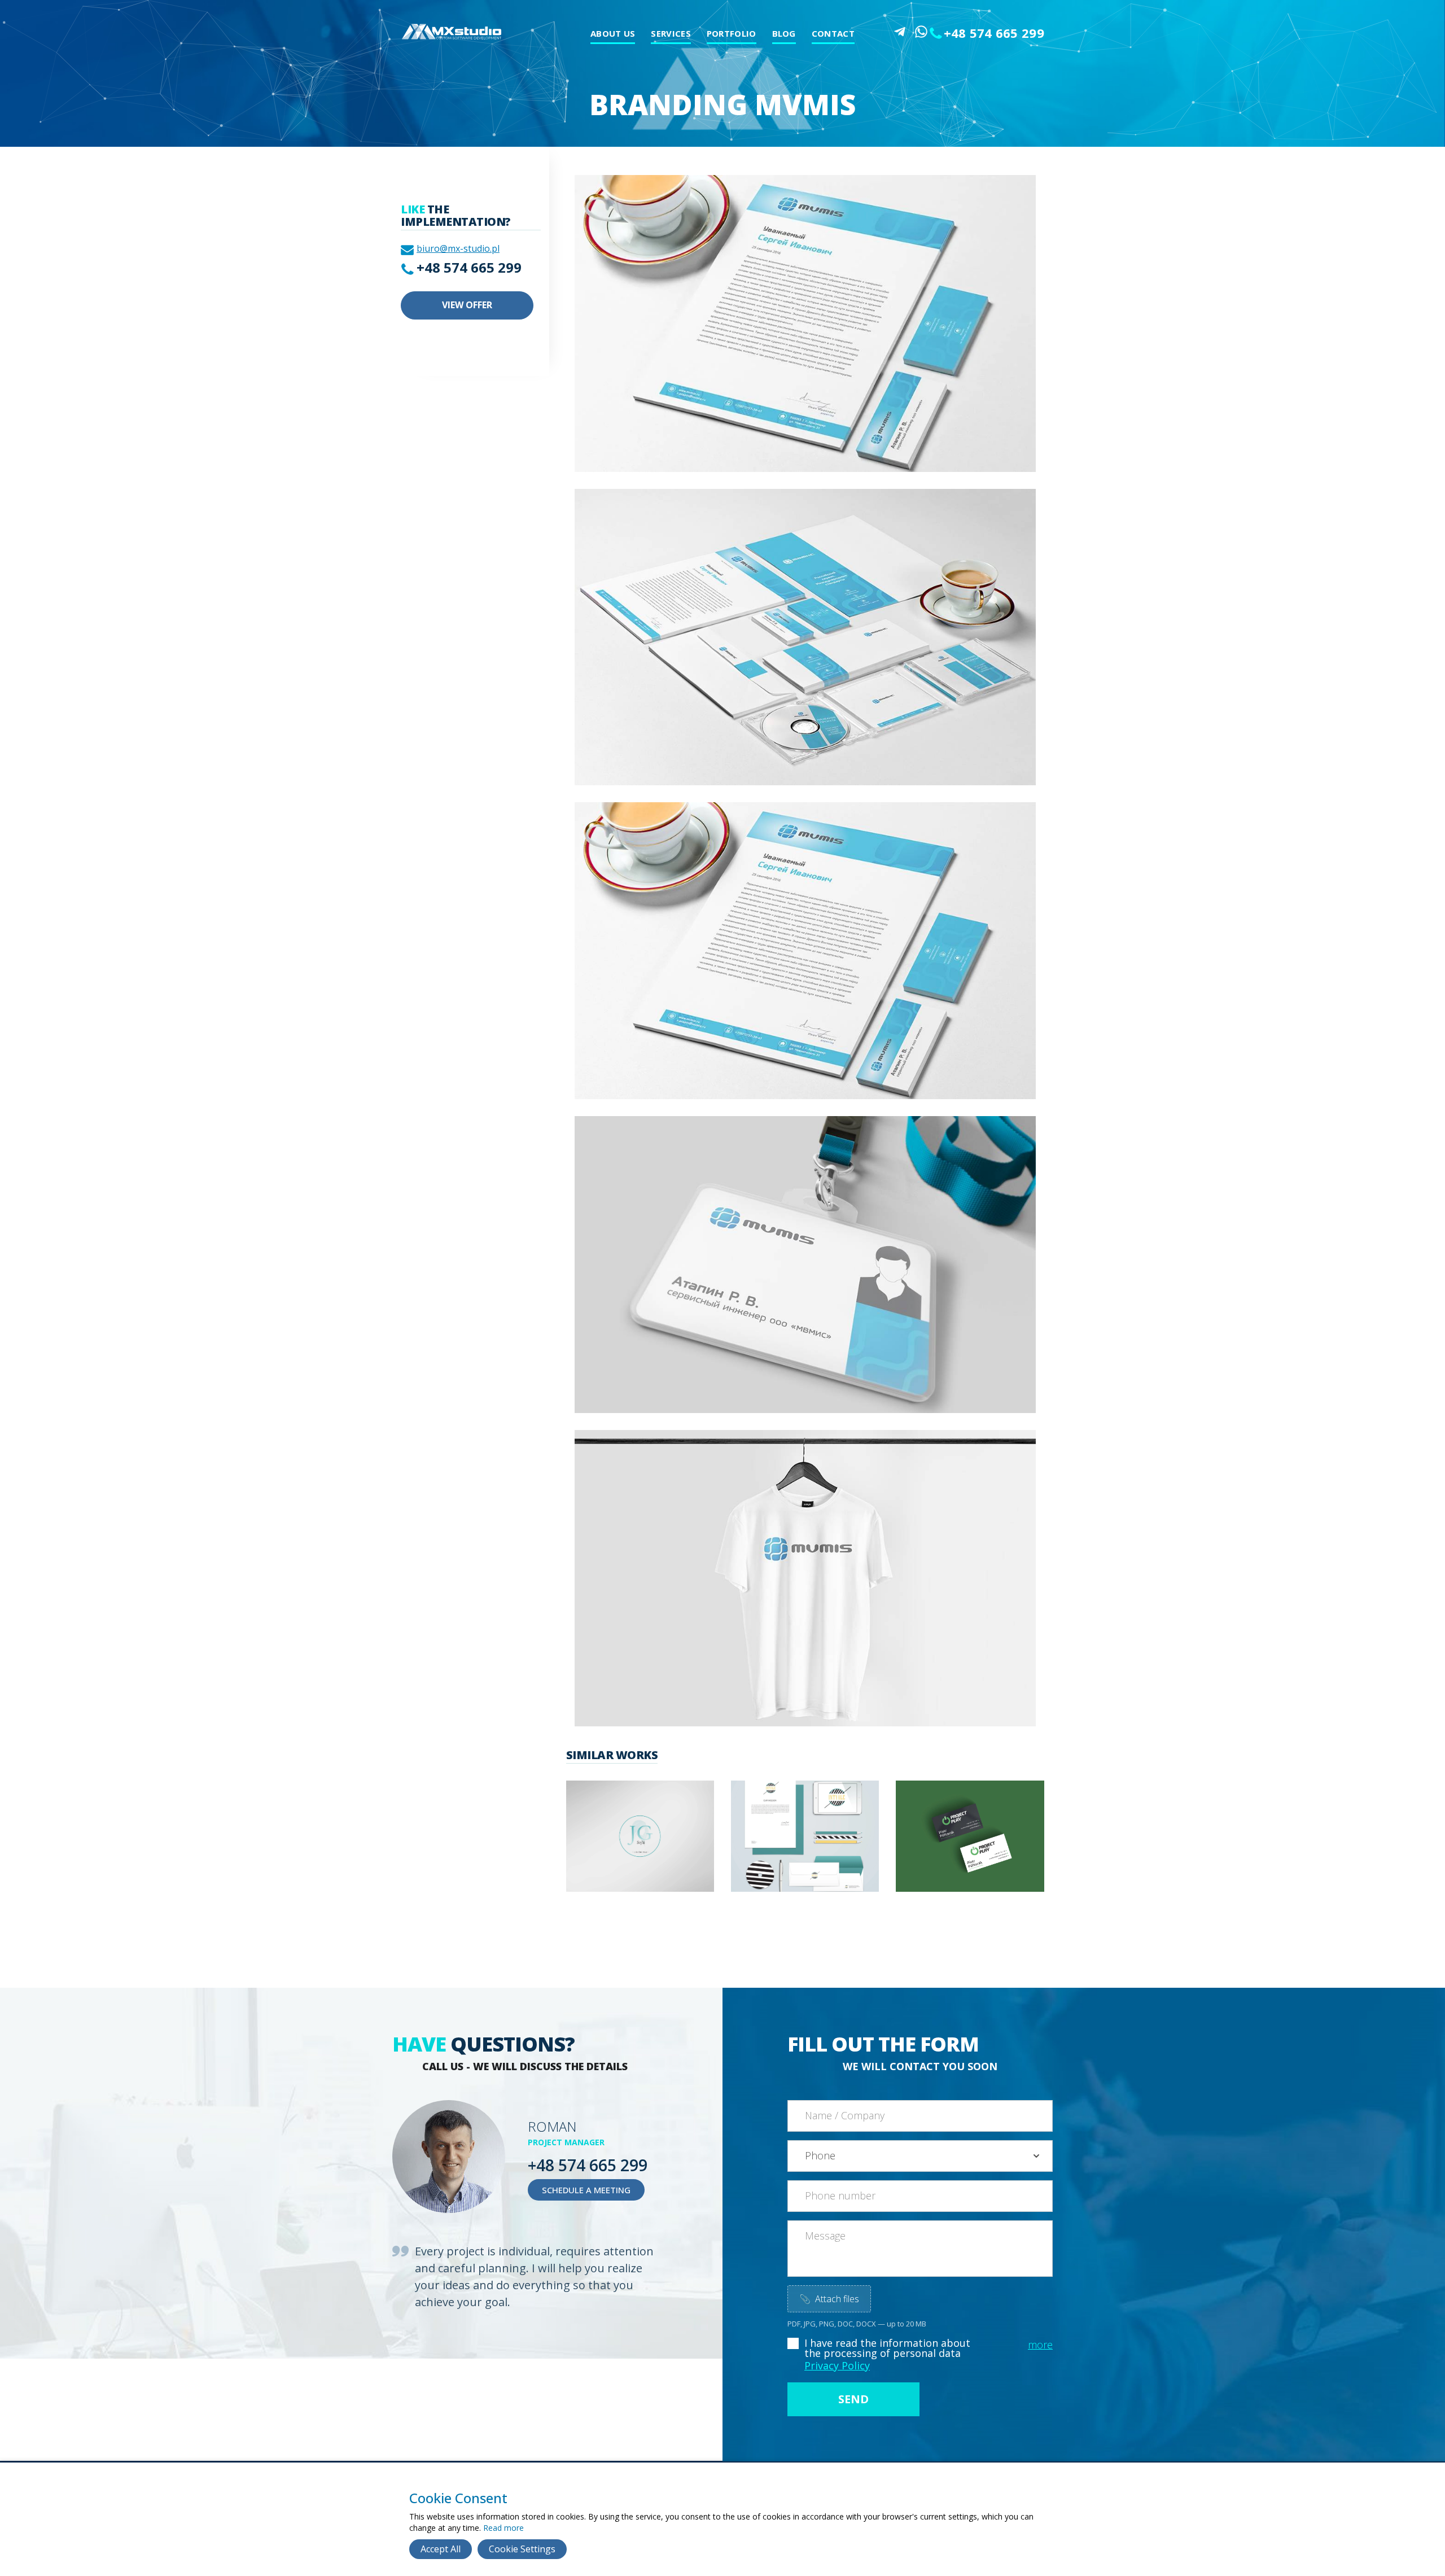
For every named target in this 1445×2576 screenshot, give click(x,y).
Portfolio (732, 33)
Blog (784, 33)
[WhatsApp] (921, 32)
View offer (467, 305)
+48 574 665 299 (994, 33)
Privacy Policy (837, 2365)
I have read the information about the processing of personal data (887, 2348)
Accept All (441, 2549)
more (1040, 2345)
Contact (833, 33)
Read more (503, 2528)
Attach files (829, 2299)
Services (671, 33)
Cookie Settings (522, 2549)
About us (613, 33)
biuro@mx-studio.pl (458, 248)
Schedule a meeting (586, 2190)
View (618, 1851)
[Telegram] (900, 32)
